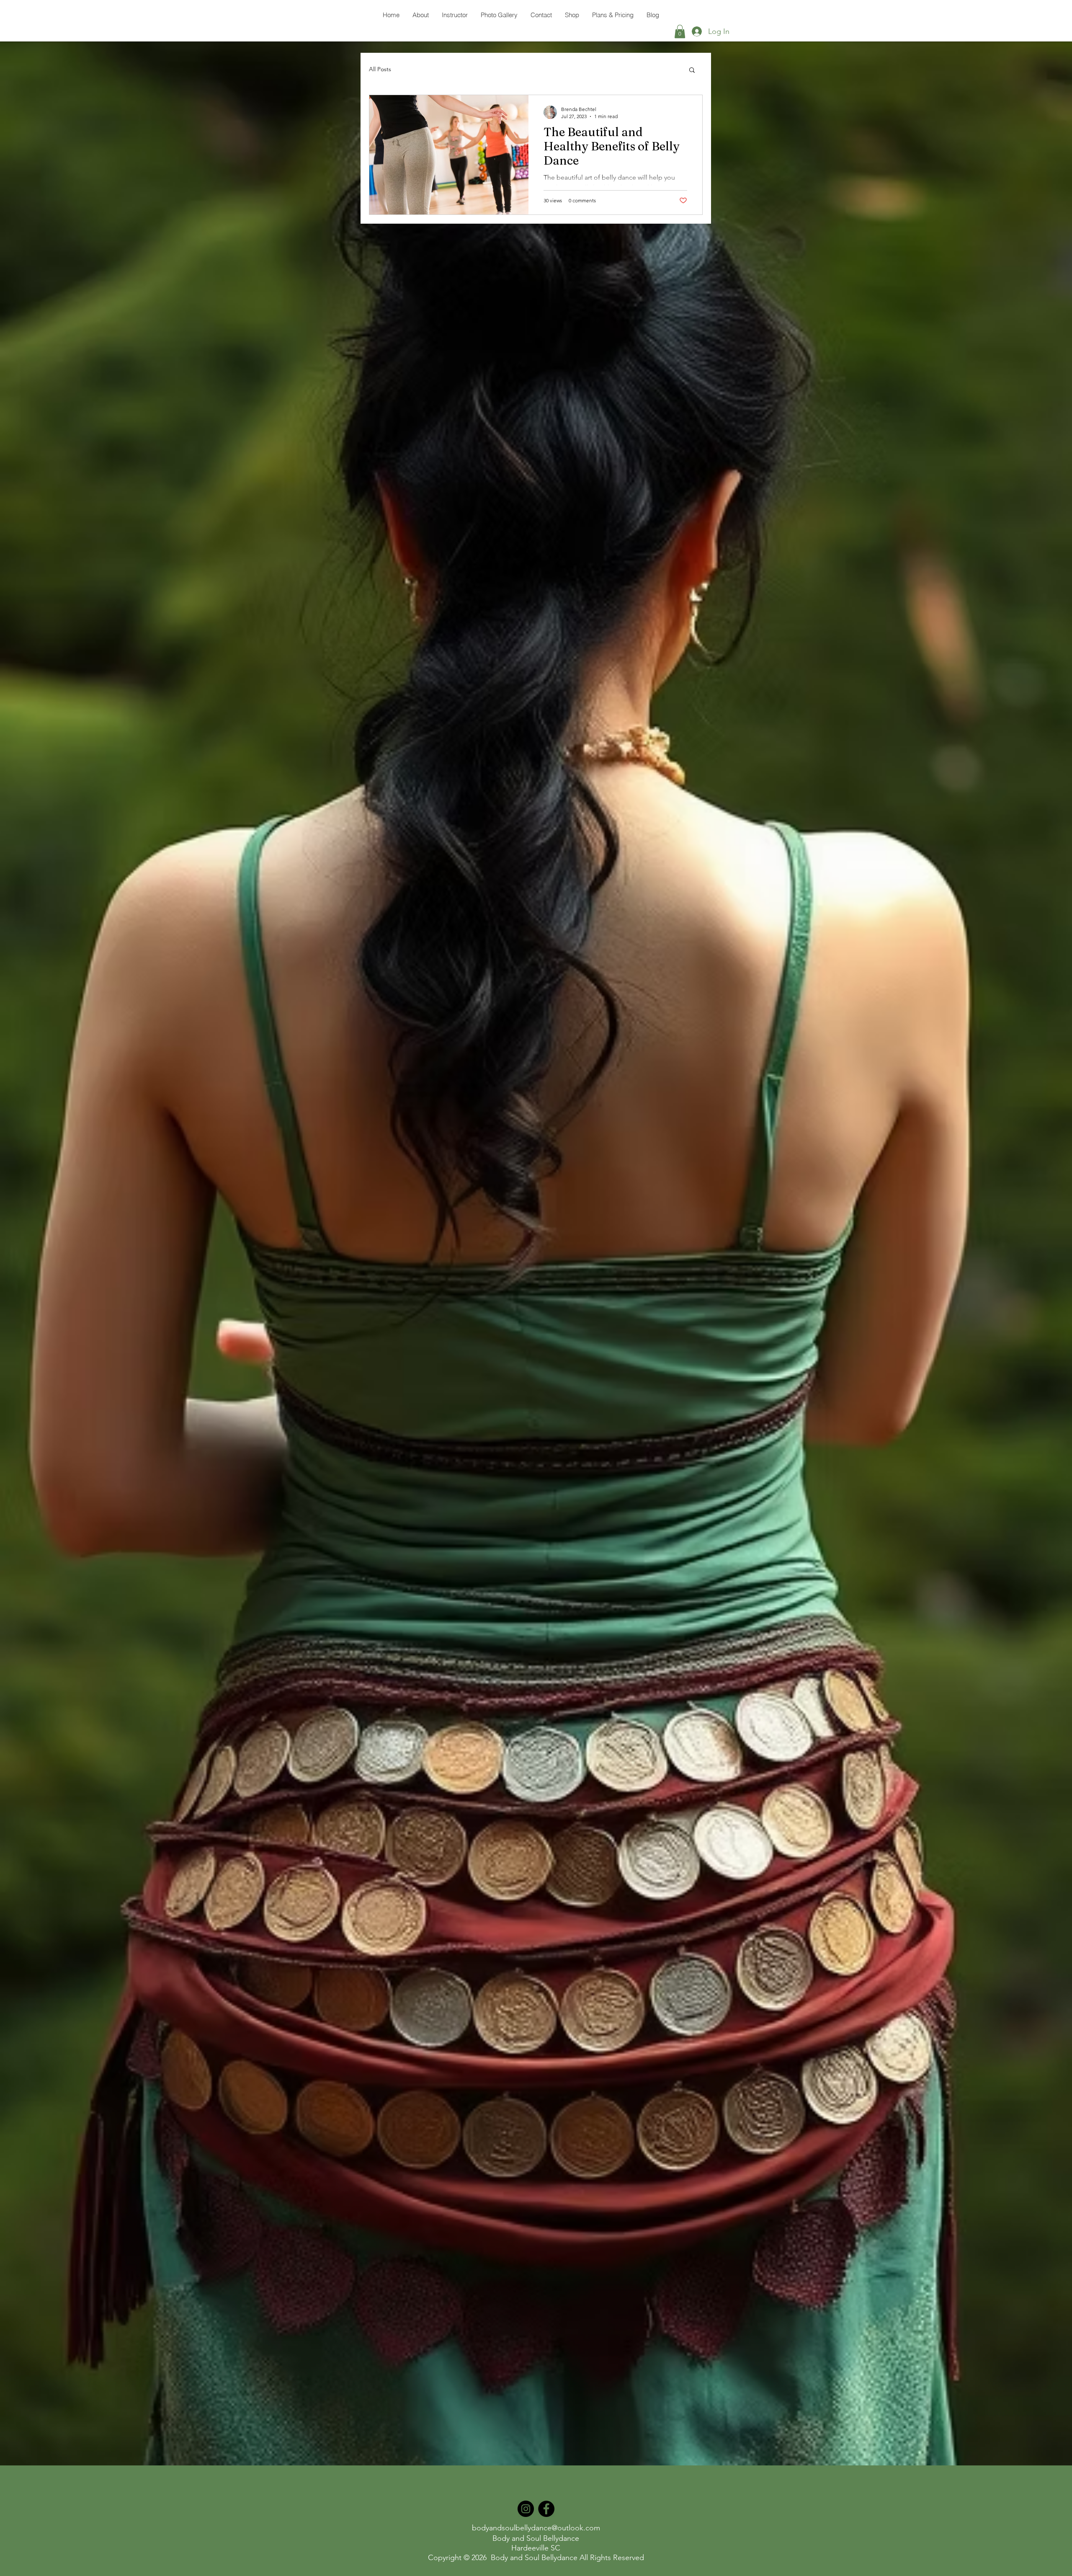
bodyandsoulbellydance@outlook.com (536, 2528)
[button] (680, 31)
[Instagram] (526, 2509)
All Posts (380, 69)
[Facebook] (546, 2509)
